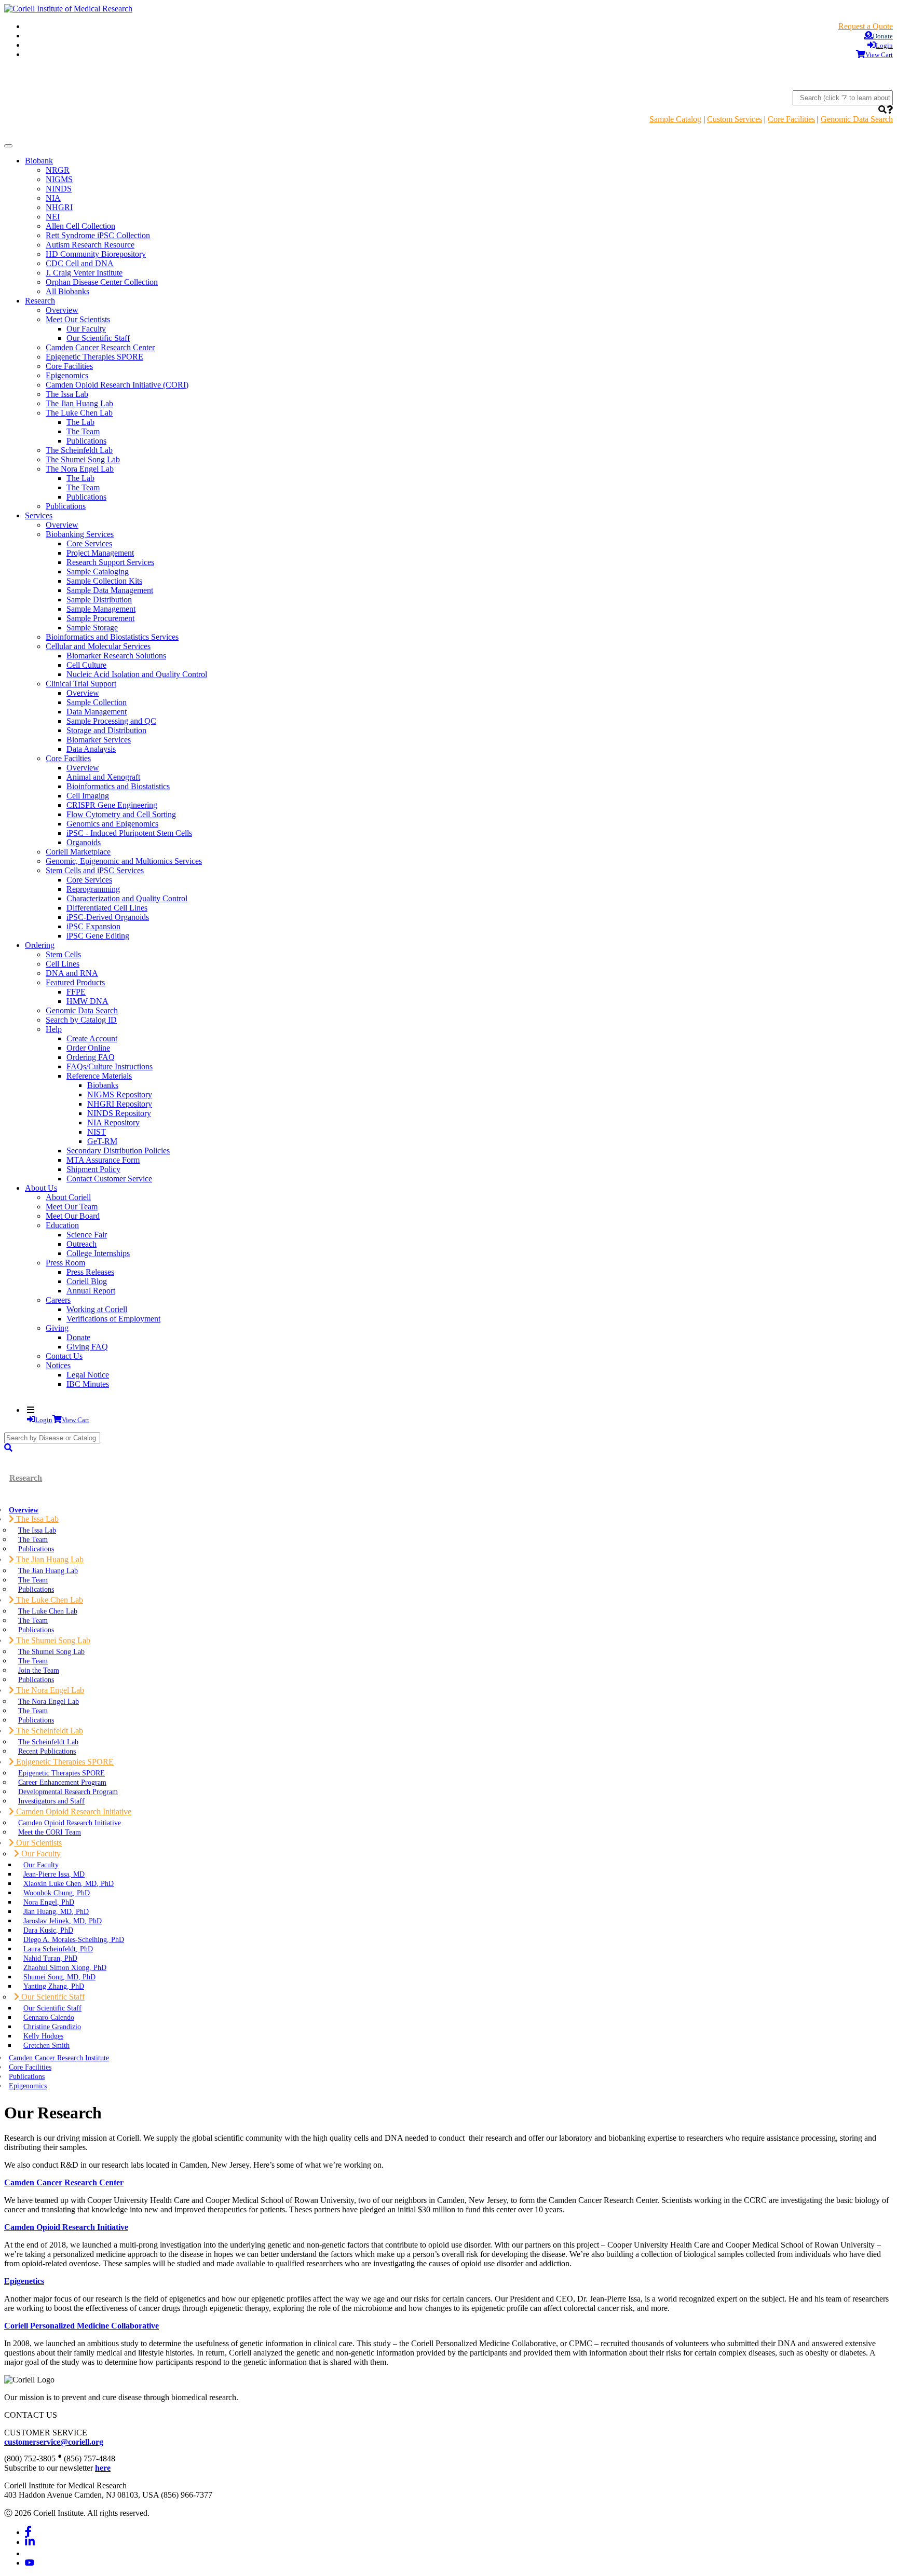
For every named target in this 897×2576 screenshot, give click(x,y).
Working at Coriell (97, 1309)
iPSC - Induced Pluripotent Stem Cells (129, 833)
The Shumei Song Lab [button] (52, 1640)
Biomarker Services (99, 740)
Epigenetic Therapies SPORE (94, 357)
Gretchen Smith (46, 2045)
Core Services (89, 543)
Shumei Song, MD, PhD (59, 1977)
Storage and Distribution (106, 730)
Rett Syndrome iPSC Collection (98, 235)
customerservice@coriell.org (54, 2442)
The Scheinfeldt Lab (79, 450)
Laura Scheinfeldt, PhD (58, 1949)
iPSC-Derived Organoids (108, 917)
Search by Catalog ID (81, 1020)
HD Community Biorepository (96, 254)
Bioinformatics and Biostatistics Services (112, 637)
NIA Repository (113, 1122)
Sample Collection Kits (104, 581)
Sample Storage (92, 628)
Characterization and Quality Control (127, 898)
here (103, 2468)
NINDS (59, 189)
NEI (53, 217)
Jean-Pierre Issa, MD (54, 1874)
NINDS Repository (119, 1113)
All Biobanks (67, 291)
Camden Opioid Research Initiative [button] (73, 1812)
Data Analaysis (91, 749)
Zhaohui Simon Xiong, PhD (65, 1967)
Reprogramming (93, 889)
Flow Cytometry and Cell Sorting (121, 814)
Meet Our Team (72, 1207)
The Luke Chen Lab (48, 1611)
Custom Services (735, 119)
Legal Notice (88, 1375)
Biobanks (103, 1085)
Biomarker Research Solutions (116, 656)
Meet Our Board (73, 1216)
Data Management (97, 712)
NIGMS (59, 179)
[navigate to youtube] (30, 2563)
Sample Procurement (100, 618)
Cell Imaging (88, 796)
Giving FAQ (87, 1347)
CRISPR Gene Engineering (112, 805)
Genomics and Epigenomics (112, 824)
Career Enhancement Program (62, 1782)
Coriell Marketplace (78, 852)
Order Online (88, 1048)
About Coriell (68, 1197)
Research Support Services (110, 562)
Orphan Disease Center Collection (102, 282)
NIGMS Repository (120, 1094)
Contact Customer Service (109, 1179)
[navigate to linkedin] (30, 2542)
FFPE (76, 992)
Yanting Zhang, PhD (54, 1986)
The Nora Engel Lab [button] (49, 1690)
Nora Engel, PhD (49, 1902)
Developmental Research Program (68, 1792)
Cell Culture (86, 665)
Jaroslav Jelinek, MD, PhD (63, 1921)
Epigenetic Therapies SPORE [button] (64, 1762)
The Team (83, 431)
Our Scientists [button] (38, 1843)
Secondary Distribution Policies (118, 1151)
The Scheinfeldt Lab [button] (49, 1731)
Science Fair (87, 1235)
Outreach (81, 1244)
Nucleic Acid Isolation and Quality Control (137, 674)
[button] (882, 110)
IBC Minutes (88, 1384)
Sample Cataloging (98, 571)
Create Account (92, 1038)
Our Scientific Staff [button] (52, 1997)
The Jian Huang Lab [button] (49, 1559)
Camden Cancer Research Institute (59, 2058)
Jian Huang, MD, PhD (56, 1911)
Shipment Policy (93, 1169)
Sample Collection (97, 702)
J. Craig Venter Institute (84, 273)
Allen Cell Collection (80, 226)
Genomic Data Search (857, 119)
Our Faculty (86, 329)
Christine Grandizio (52, 2027)
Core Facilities (791, 119)
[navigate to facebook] (28, 2532)
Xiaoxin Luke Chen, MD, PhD (69, 1883)
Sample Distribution (99, 600)
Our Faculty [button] (40, 1854)
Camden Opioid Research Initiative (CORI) (117, 385)
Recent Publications (47, 1751)
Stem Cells (63, 954)
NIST (97, 1132)
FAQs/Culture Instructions (110, 1066)
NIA (53, 198)
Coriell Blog (87, 1281)
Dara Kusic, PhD (48, 1930)
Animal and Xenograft (103, 777)
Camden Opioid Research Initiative (70, 1823)
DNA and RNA (72, 973)
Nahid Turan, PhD (50, 1958)
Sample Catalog (675, 119)
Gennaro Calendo (49, 2017)
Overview (62, 310)
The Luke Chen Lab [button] (49, 1600)
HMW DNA (87, 1001)
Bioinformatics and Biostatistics (118, 786)
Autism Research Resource (90, 245)
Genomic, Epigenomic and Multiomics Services (124, 861)
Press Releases (90, 1272)
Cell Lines (63, 964)
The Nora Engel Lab (49, 1701)
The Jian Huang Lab (79, 403)
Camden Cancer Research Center (100, 347)
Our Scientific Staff (98, 338)
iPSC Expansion (93, 926)
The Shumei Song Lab (83, 459)
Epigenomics (67, 375)
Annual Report (91, 1291)
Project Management (100, 553)
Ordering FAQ (91, 1057)
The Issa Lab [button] (36, 1519)
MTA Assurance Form (103, 1160)
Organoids (84, 842)
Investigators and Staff (51, 1801)
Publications (86, 441)
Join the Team (39, 1670)
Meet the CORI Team (50, 1832)
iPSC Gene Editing (98, 936)
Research (26, 1478)
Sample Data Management (110, 590)
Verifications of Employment (113, 1319)
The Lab (80, 422)
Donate (78, 1337)
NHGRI (59, 207)
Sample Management (101, 609)
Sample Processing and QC (111, 721)
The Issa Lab (67, 394)
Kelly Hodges (43, 2036)
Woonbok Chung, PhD (57, 1893)
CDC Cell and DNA (80, 263)
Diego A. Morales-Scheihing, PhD (74, 1939)
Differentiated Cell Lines (107, 908)
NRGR (58, 170)
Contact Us (64, 1356)
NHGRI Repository (120, 1104)
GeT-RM (102, 1141)
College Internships (98, 1253)
